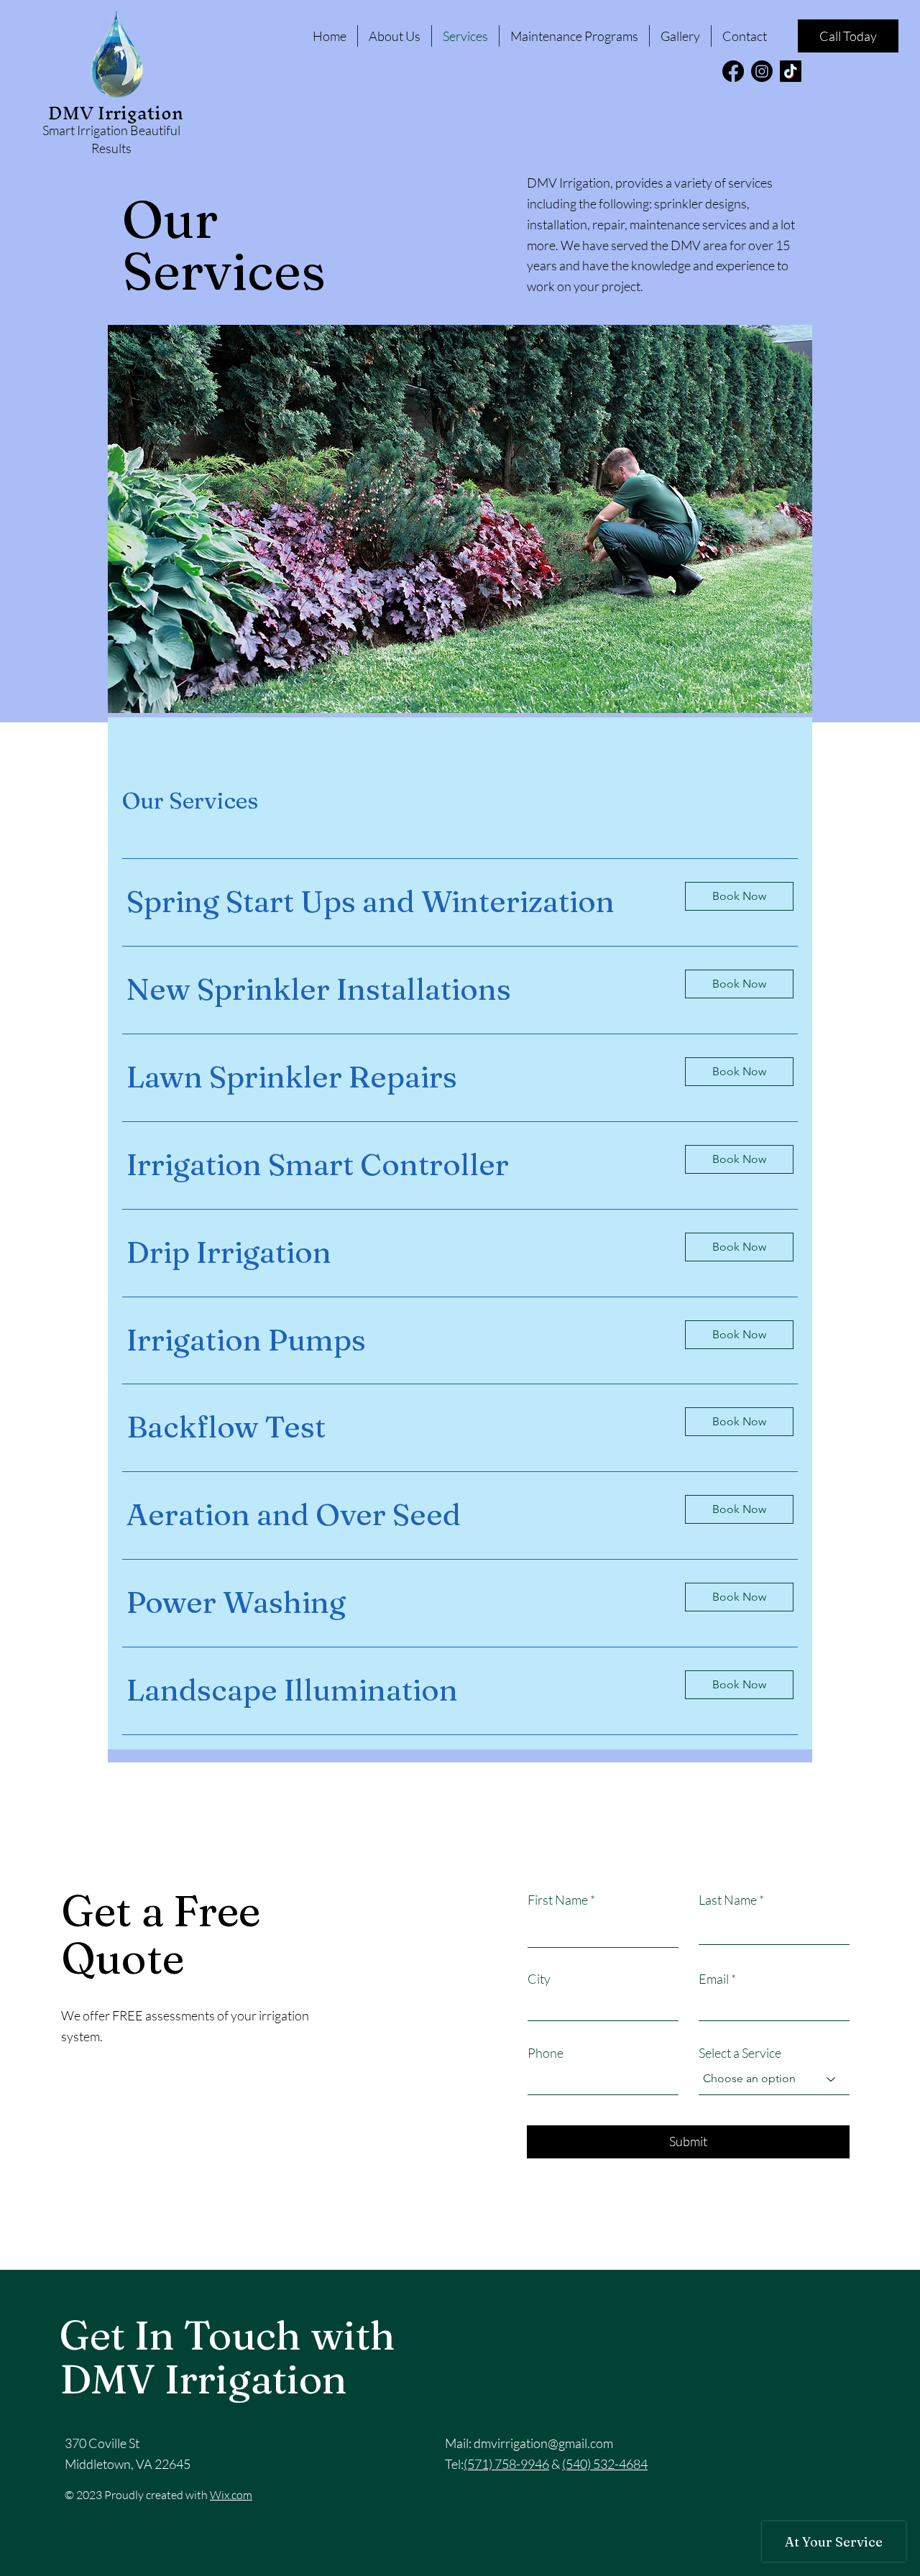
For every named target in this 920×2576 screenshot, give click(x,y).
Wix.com (231, 2495)
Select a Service (740, 2053)
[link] (394, 902)
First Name (558, 1900)
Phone (546, 2053)
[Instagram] (762, 71)
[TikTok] (791, 71)
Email (714, 1979)
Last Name (728, 1900)
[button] (739, 896)
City (539, 1979)
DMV (73, 113)
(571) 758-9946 (506, 2464)
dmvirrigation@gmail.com (543, 2443)
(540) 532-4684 (605, 2464)
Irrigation (141, 113)
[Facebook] (733, 71)
